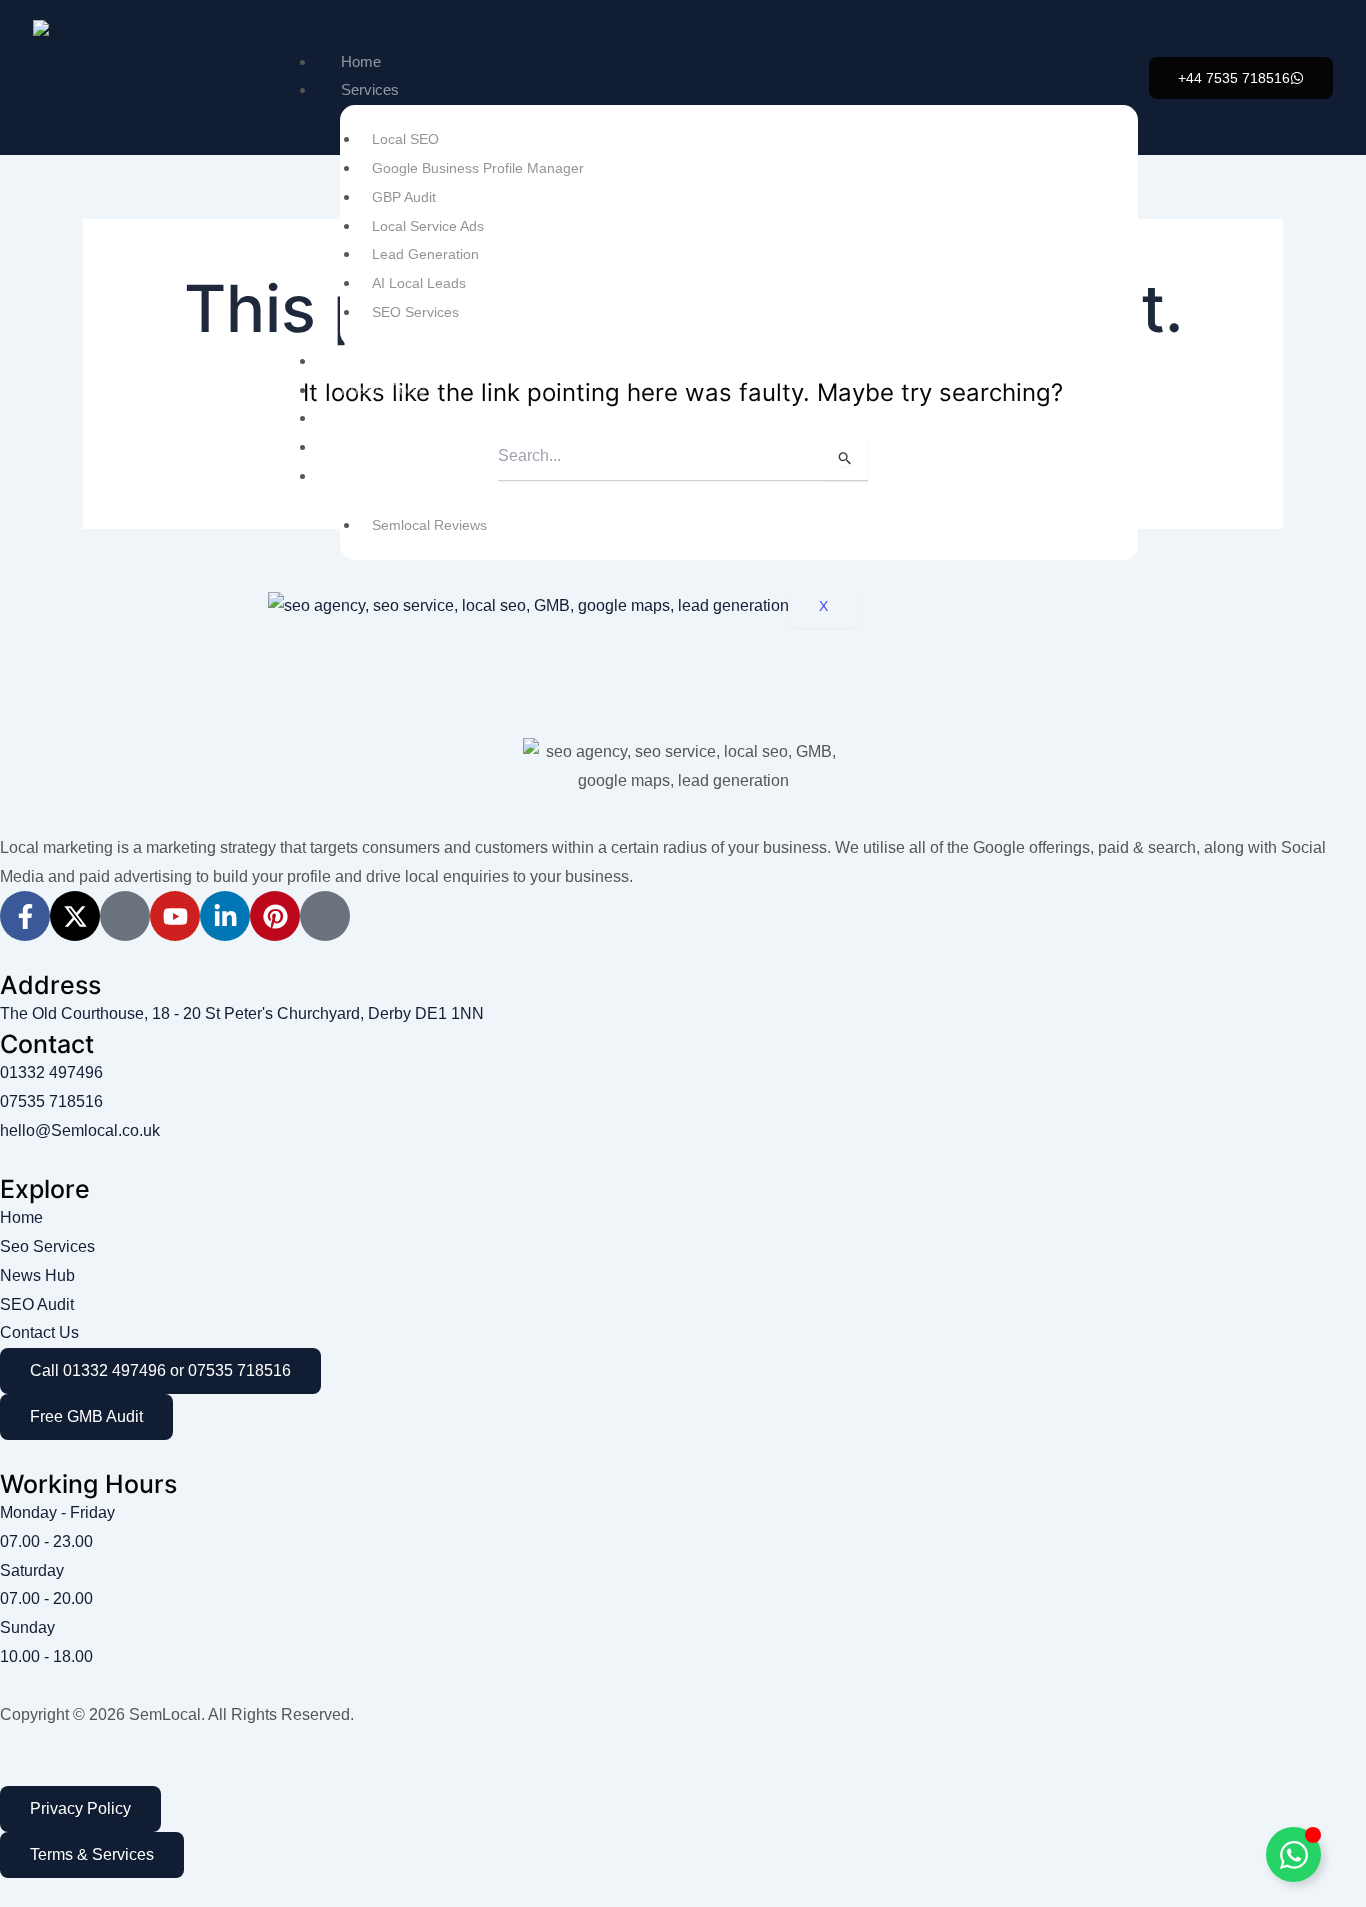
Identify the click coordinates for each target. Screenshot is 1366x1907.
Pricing (363, 417)
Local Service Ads (428, 226)
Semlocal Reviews (429, 525)
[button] (1241, 78)
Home (361, 61)
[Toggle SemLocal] (1293, 1854)
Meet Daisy (378, 360)
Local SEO (405, 139)
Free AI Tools (383, 389)
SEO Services (415, 312)
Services (370, 89)
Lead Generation (425, 254)
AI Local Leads (419, 283)
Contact (366, 475)
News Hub (375, 446)
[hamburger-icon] (1102, 70)
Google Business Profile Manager (478, 168)
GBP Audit (404, 197)
